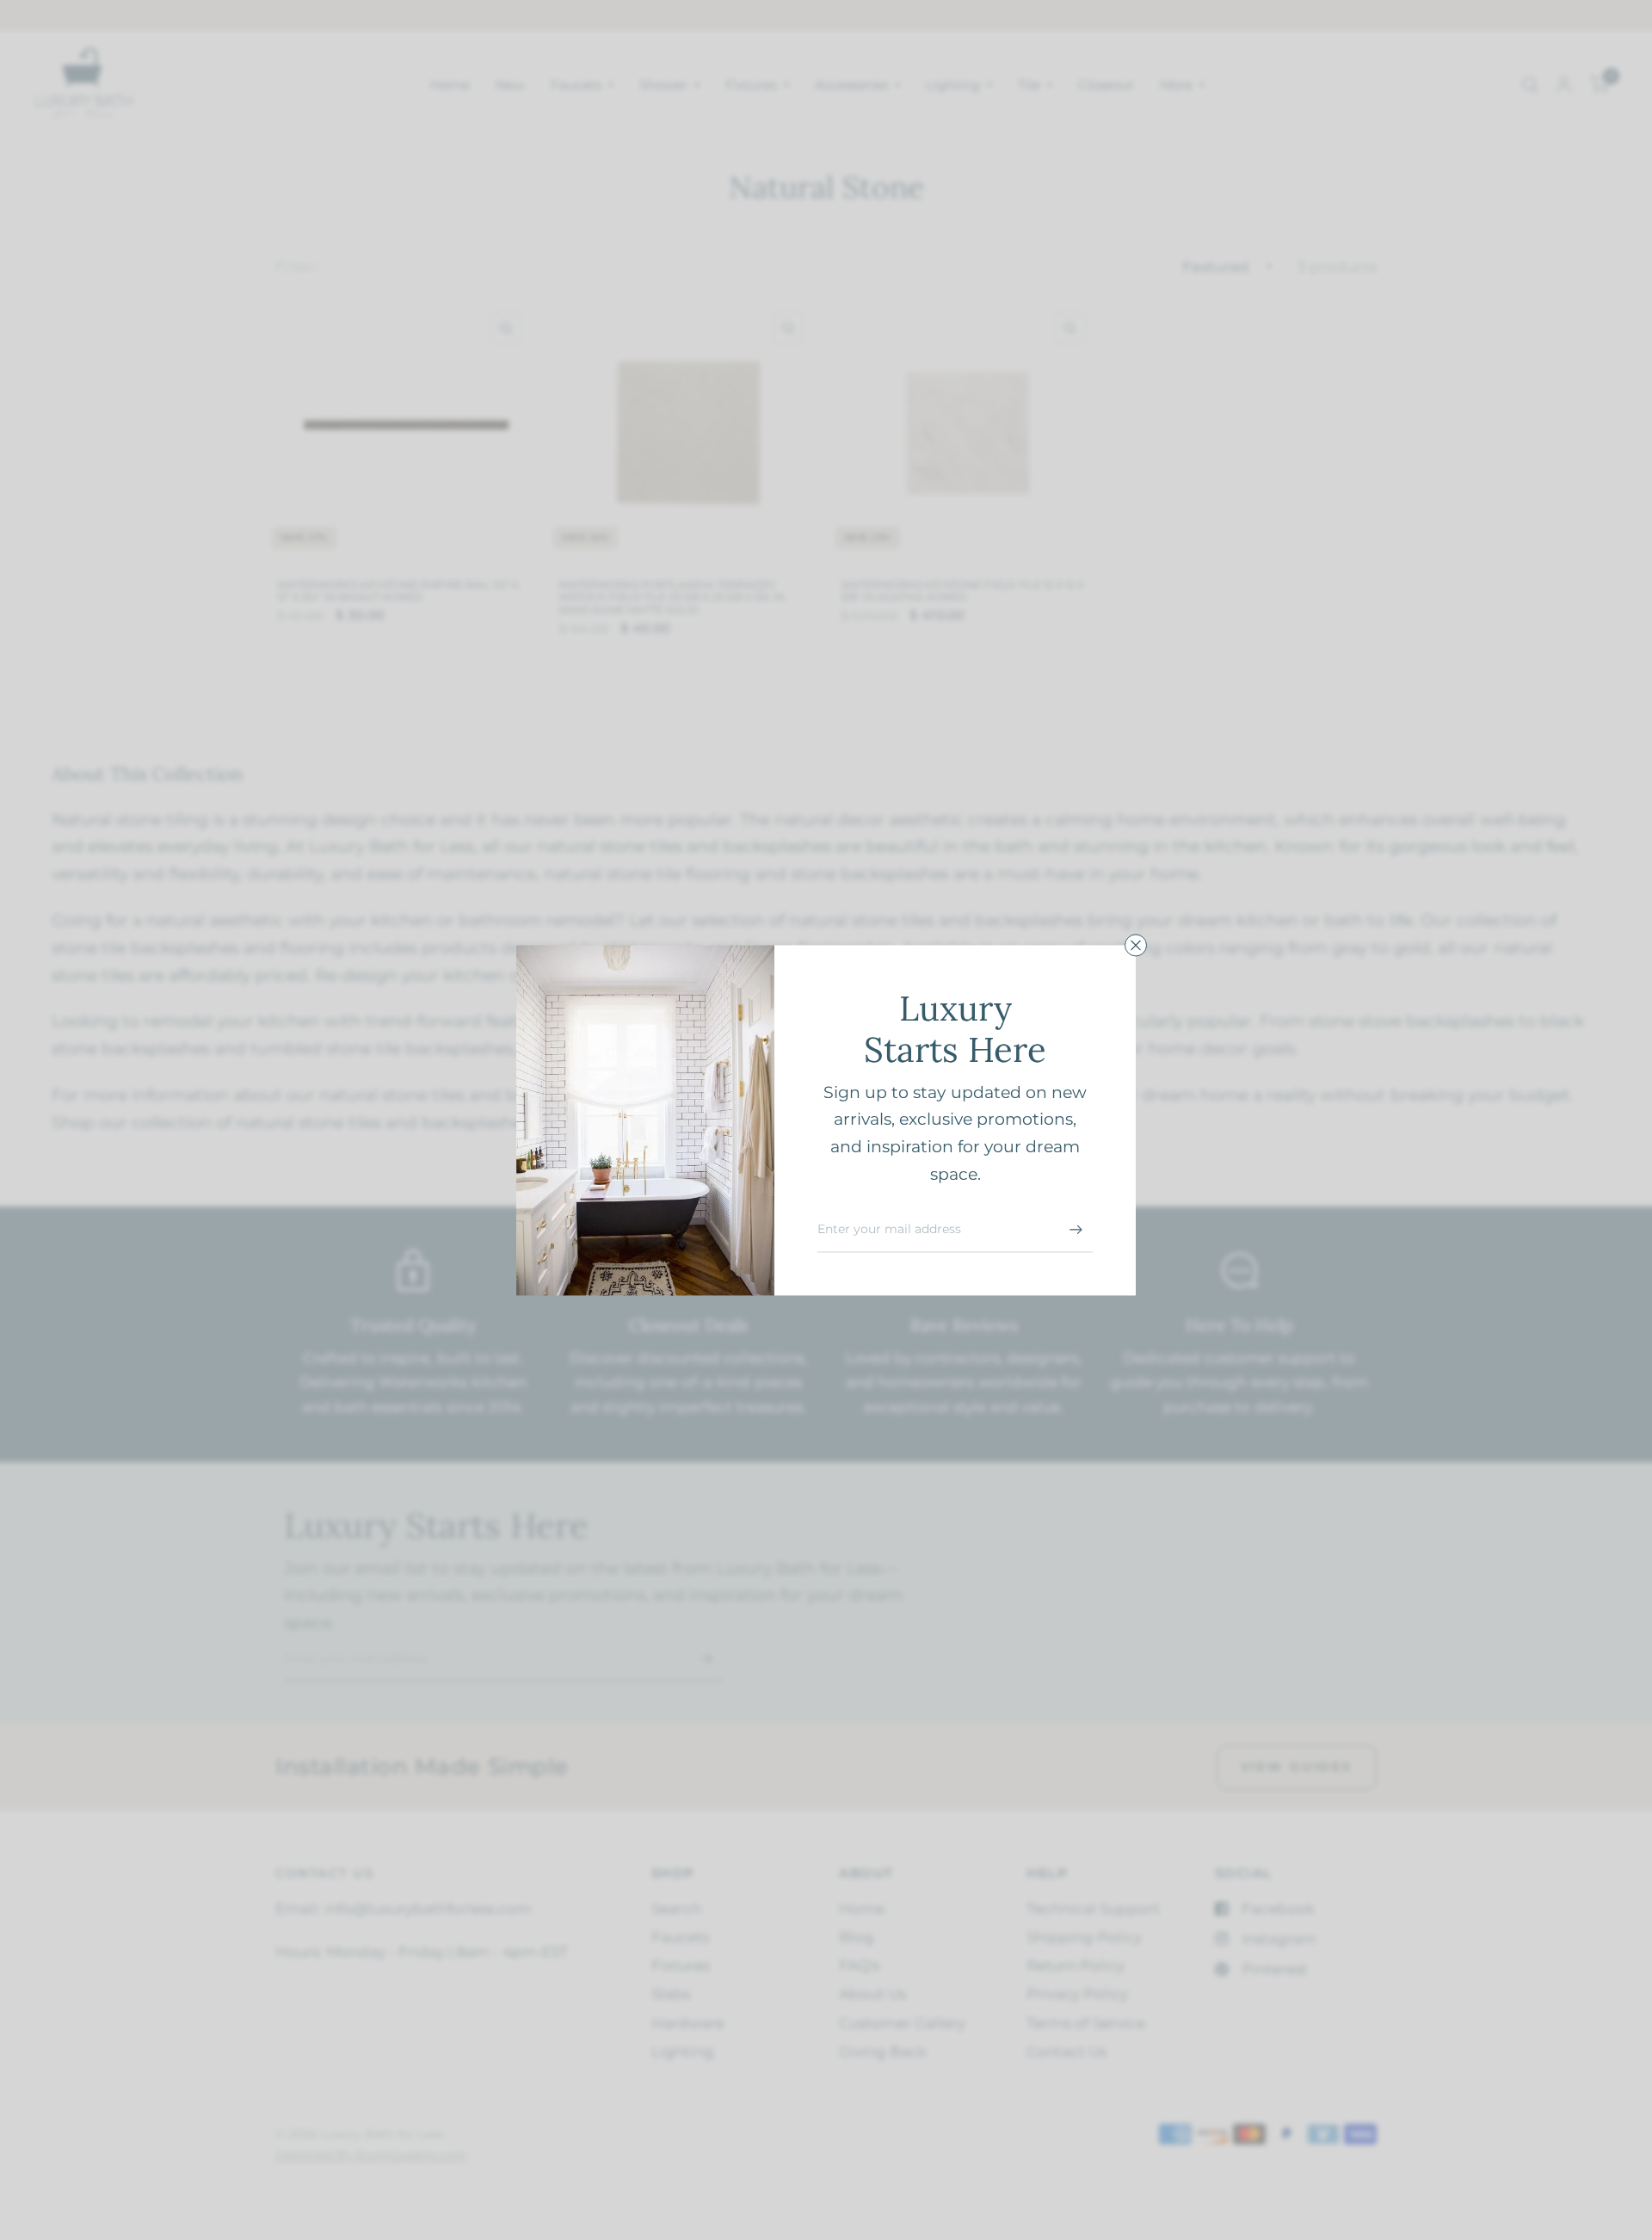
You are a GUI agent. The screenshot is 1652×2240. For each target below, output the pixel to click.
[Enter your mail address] (1076, 1230)
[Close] (1136, 945)
